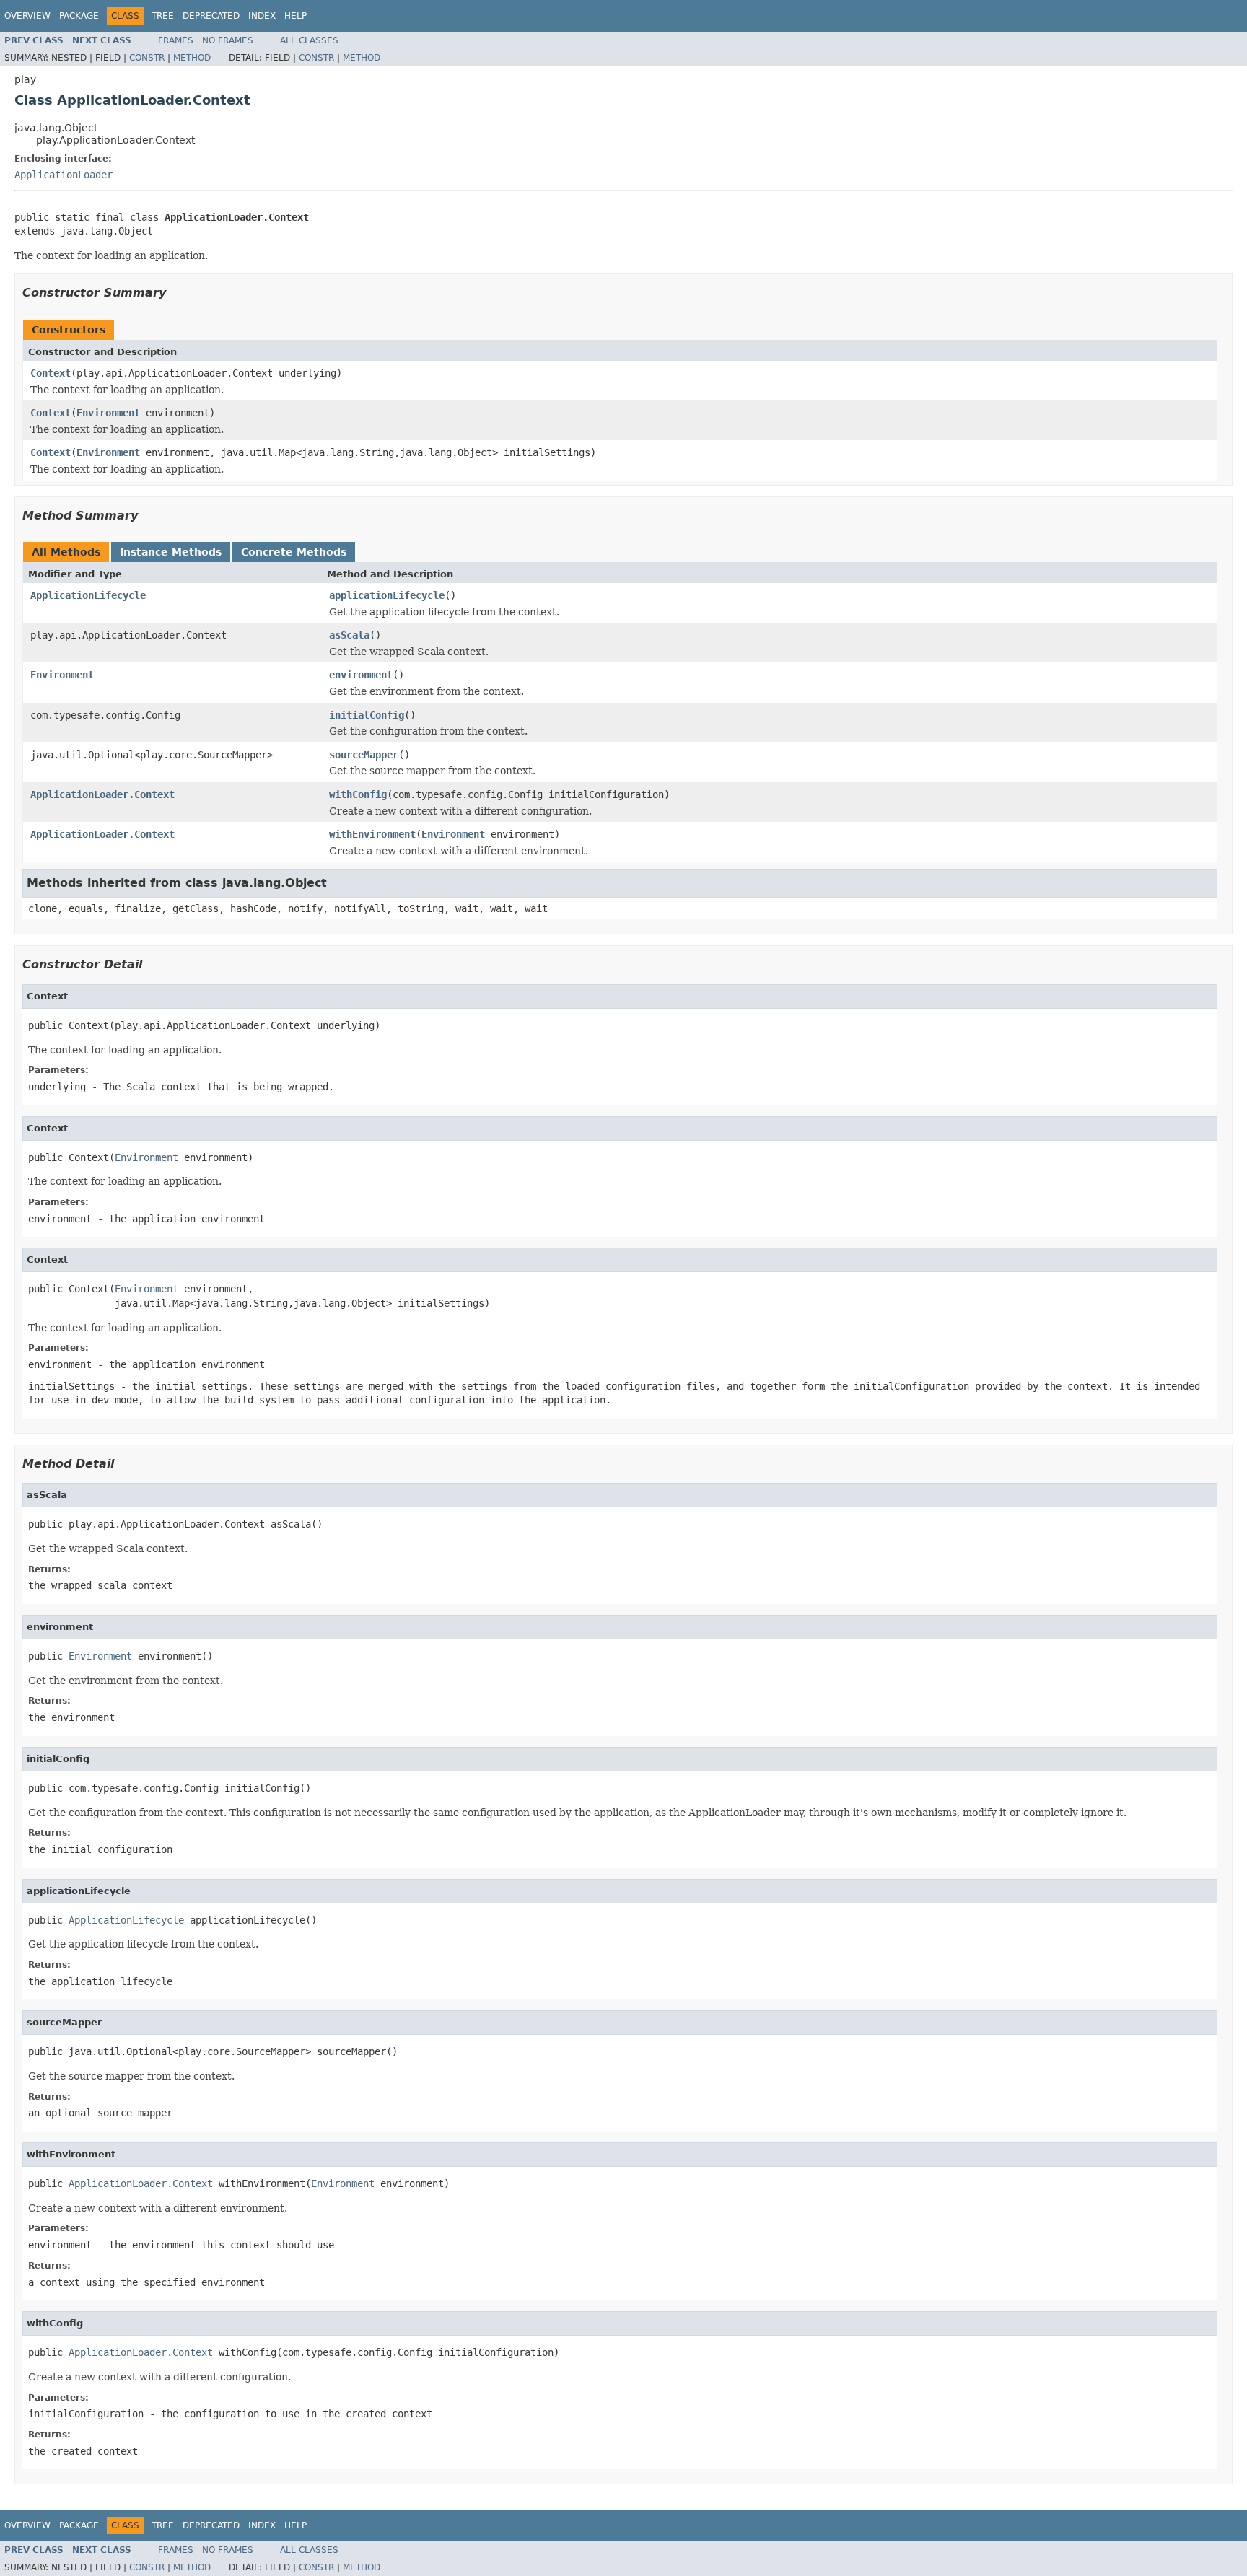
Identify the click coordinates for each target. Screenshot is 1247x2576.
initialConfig (367, 715)
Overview (27, 16)
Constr (147, 58)
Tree (163, 16)
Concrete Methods (294, 552)
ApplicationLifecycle (88, 595)
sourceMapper (364, 755)
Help (296, 16)
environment (361, 675)
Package (79, 16)
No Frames (228, 40)
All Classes (309, 40)
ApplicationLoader (64, 175)
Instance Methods (171, 552)
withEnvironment (372, 834)
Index (262, 16)
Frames (176, 40)
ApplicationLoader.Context (102, 794)
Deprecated (211, 16)
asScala (349, 635)
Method (192, 58)
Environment (108, 413)
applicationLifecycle (387, 595)
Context (51, 373)
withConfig (358, 794)
